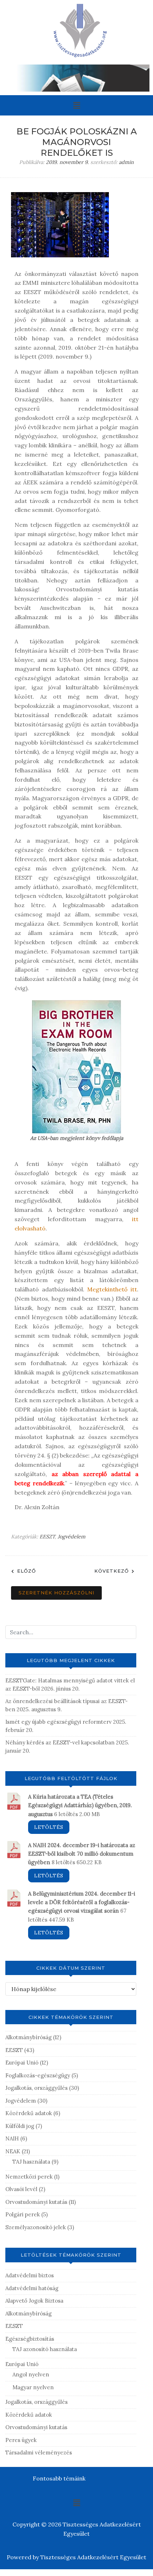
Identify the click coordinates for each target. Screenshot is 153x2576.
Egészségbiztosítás (30, 2339)
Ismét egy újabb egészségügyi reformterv (59, 1722)
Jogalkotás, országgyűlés (36, 2088)
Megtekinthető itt (112, 1289)
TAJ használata (31, 2162)
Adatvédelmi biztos (30, 2275)
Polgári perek (23, 2214)
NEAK (13, 2151)
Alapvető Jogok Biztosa (34, 2301)
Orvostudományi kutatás (36, 2202)
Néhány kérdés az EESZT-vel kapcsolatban (60, 1742)
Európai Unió (22, 2063)
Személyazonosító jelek (36, 2227)
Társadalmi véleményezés (39, 2452)
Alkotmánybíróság (28, 2037)
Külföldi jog (20, 2126)
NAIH (12, 2138)
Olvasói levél (21, 2189)
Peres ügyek (21, 2440)
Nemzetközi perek (29, 2177)
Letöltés (49, 1827)
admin (126, 162)
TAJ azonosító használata (45, 2349)
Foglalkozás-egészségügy (38, 2075)
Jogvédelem (72, 1537)
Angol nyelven (31, 2374)
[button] (76, 105)
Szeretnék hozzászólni (56, 1593)
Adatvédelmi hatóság (32, 2288)
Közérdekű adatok (29, 2113)
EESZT (47, 1537)
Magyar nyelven (33, 2387)
